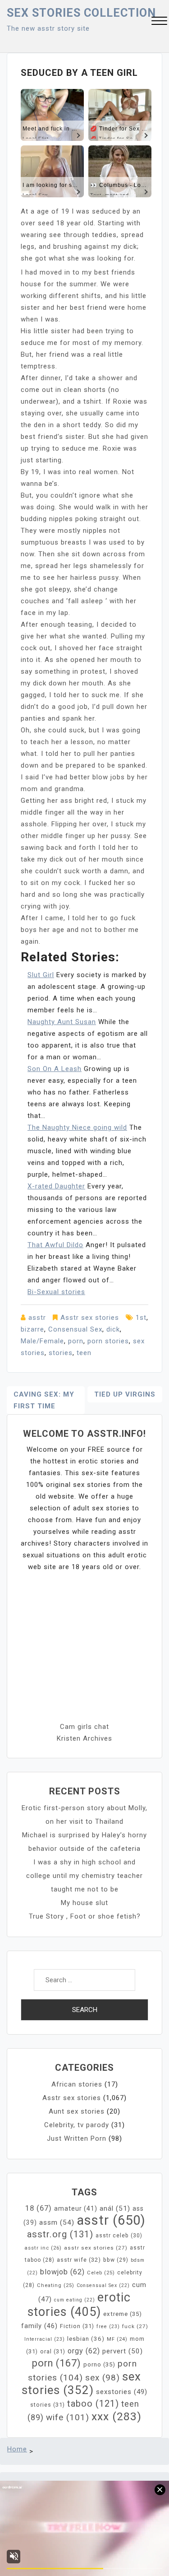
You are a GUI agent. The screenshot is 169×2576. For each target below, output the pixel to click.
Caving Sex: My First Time (44, 1400)
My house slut (84, 1903)
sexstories (122, 2392)
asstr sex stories (96, 2248)
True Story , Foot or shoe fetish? (85, 1916)
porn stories (108, 1341)
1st (141, 1318)
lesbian (86, 2339)
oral (53, 2351)
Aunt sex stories (77, 2111)
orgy (84, 2351)
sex (103, 2378)
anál (115, 2208)
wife (68, 2417)
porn (76, 1341)
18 (39, 2208)
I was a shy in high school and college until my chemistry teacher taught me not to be (84, 1876)
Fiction (77, 2326)
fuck (135, 2326)
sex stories (81, 2383)
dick (113, 1329)
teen (84, 1353)
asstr (37, 1318)
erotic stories (79, 2305)
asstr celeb (119, 2236)
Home (17, 2449)
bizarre (32, 1329)
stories (61, 1353)
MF (117, 2339)
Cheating (56, 2285)
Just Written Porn (77, 2138)
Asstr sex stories (90, 1318)
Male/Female (42, 1341)
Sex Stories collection (81, 13)
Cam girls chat (84, 1727)
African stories (77, 2084)
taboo (93, 2404)
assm (57, 2222)
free (108, 2327)
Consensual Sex (75, 1329)
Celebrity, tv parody (77, 2125)
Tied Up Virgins (125, 1394)
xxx (116, 2416)
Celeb (101, 2273)
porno (99, 2364)
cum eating (75, 2300)
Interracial (45, 2339)
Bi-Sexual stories (56, 1292)
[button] (159, 22)
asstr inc (43, 2248)
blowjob (62, 2272)
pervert (123, 2351)
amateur (76, 2208)
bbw (116, 2260)
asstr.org (60, 2234)
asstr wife (79, 2260)
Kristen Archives (84, 1738)
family (39, 2326)
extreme (123, 2314)
